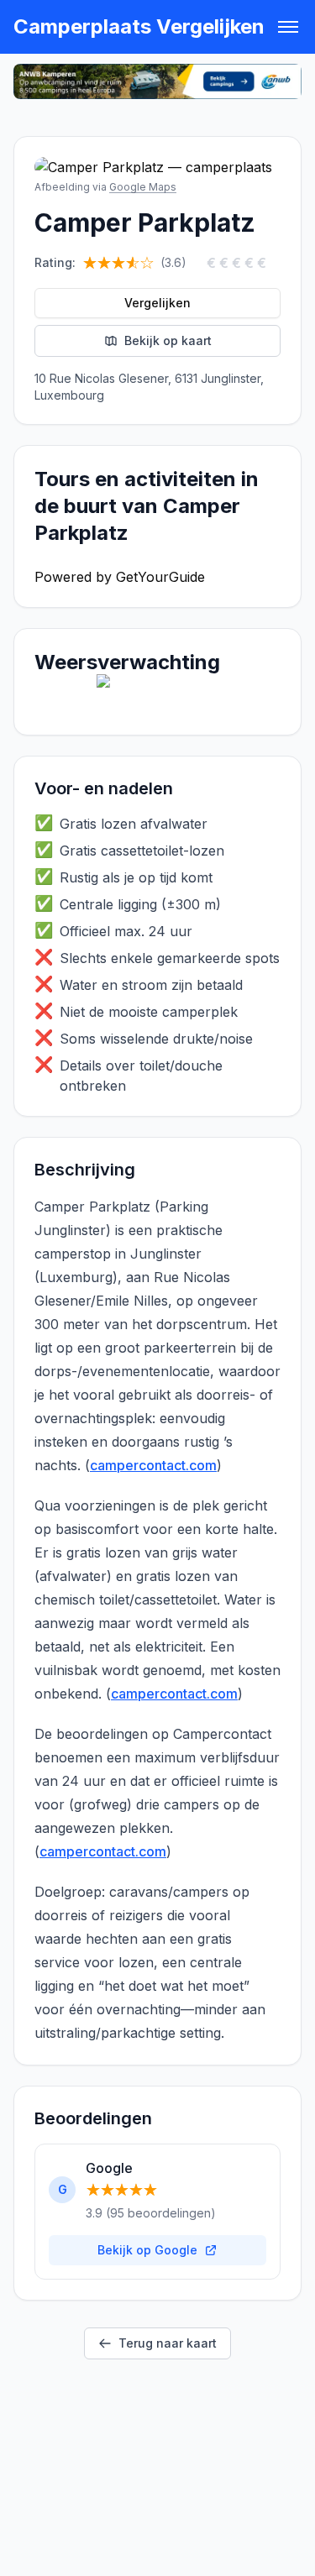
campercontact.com (153, 1465)
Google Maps (143, 187)
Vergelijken (157, 303)
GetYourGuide (160, 577)
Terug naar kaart (168, 2343)
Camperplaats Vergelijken (139, 26)
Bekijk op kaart (168, 340)
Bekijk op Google (147, 2250)
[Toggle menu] (288, 27)
